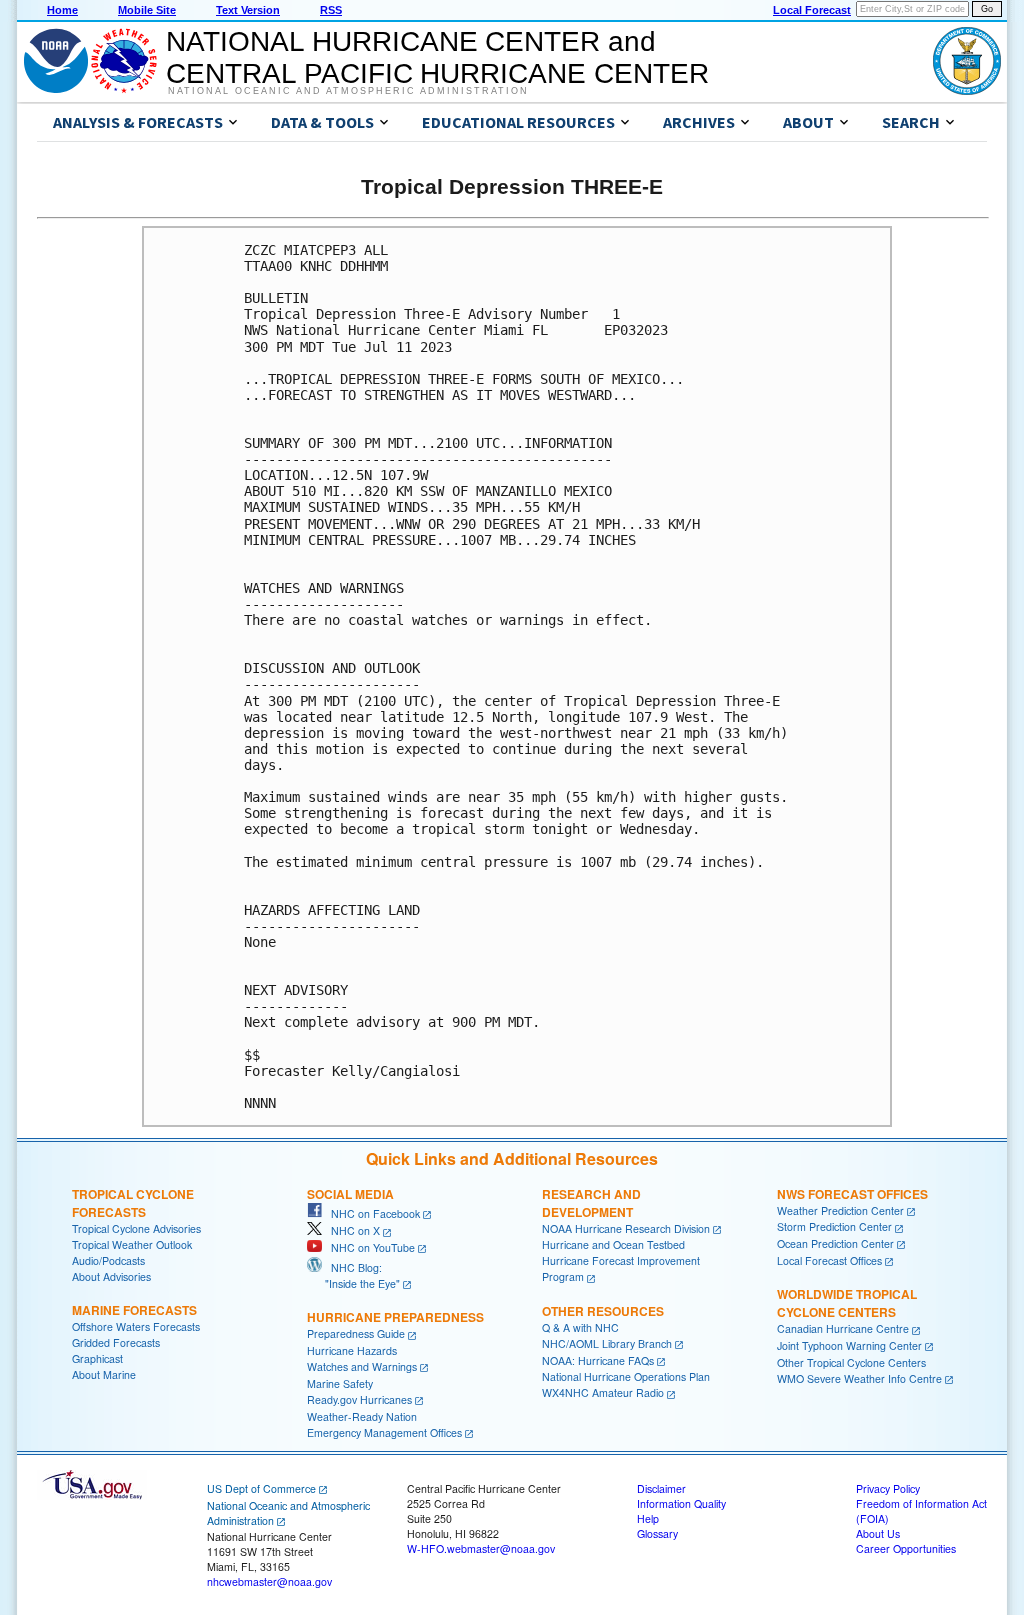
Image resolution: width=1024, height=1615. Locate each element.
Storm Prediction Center (834, 1226)
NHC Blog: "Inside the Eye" (353, 1275)
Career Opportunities (906, 1548)
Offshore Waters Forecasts (136, 1326)
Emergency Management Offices (384, 1432)
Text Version (248, 10)
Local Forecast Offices (829, 1260)
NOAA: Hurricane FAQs (598, 1360)
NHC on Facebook (371, 1213)
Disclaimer (661, 1488)
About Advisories (111, 1276)
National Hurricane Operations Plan (626, 1376)
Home (62, 10)
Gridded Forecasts (116, 1342)
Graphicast (97, 1358)
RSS (331, 10)
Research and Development (591, 1203)
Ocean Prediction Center (835, 1243)
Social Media (350, 1194)
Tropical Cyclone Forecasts (133, 1203)
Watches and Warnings (362, 1366)
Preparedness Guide (356, 1333)
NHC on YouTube (368, 1247)
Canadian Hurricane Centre (843, 1328)
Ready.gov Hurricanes (359, 1399)
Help (648, 1518)
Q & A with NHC (580, 1327)
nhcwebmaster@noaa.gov (269, 1581)
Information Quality (681, 1503)
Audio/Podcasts (108, 1260)
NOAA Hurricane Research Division (626, 1228)
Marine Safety (340, 1383)
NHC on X (351, 1230)
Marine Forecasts (134, 1310)
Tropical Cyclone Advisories (136, 1228)
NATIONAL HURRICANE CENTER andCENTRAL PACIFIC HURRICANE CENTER (437, 57)
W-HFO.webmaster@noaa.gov (481, 1548)
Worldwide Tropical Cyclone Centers (847, 1303)
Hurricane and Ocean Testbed (613, 1244)
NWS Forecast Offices (852, 1194)
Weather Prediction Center (840, 1210)
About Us (878, 1533)
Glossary (657, 1533)
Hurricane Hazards (352, 1350)
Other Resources (603, 1311)
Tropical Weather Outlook (132, 1244)
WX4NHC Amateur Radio (603, 1392)
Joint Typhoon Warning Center (849, 1345)
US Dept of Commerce (261, 1488)
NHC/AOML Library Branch (607, 1343)
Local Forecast (812, 10)
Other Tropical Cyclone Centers (851, 1362)
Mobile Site (147, 10)
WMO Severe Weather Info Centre (859, 1378)
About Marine (104, 1374)
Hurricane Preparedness (395, 1317)
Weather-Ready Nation (362, 1416)
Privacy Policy (888, 1488)
